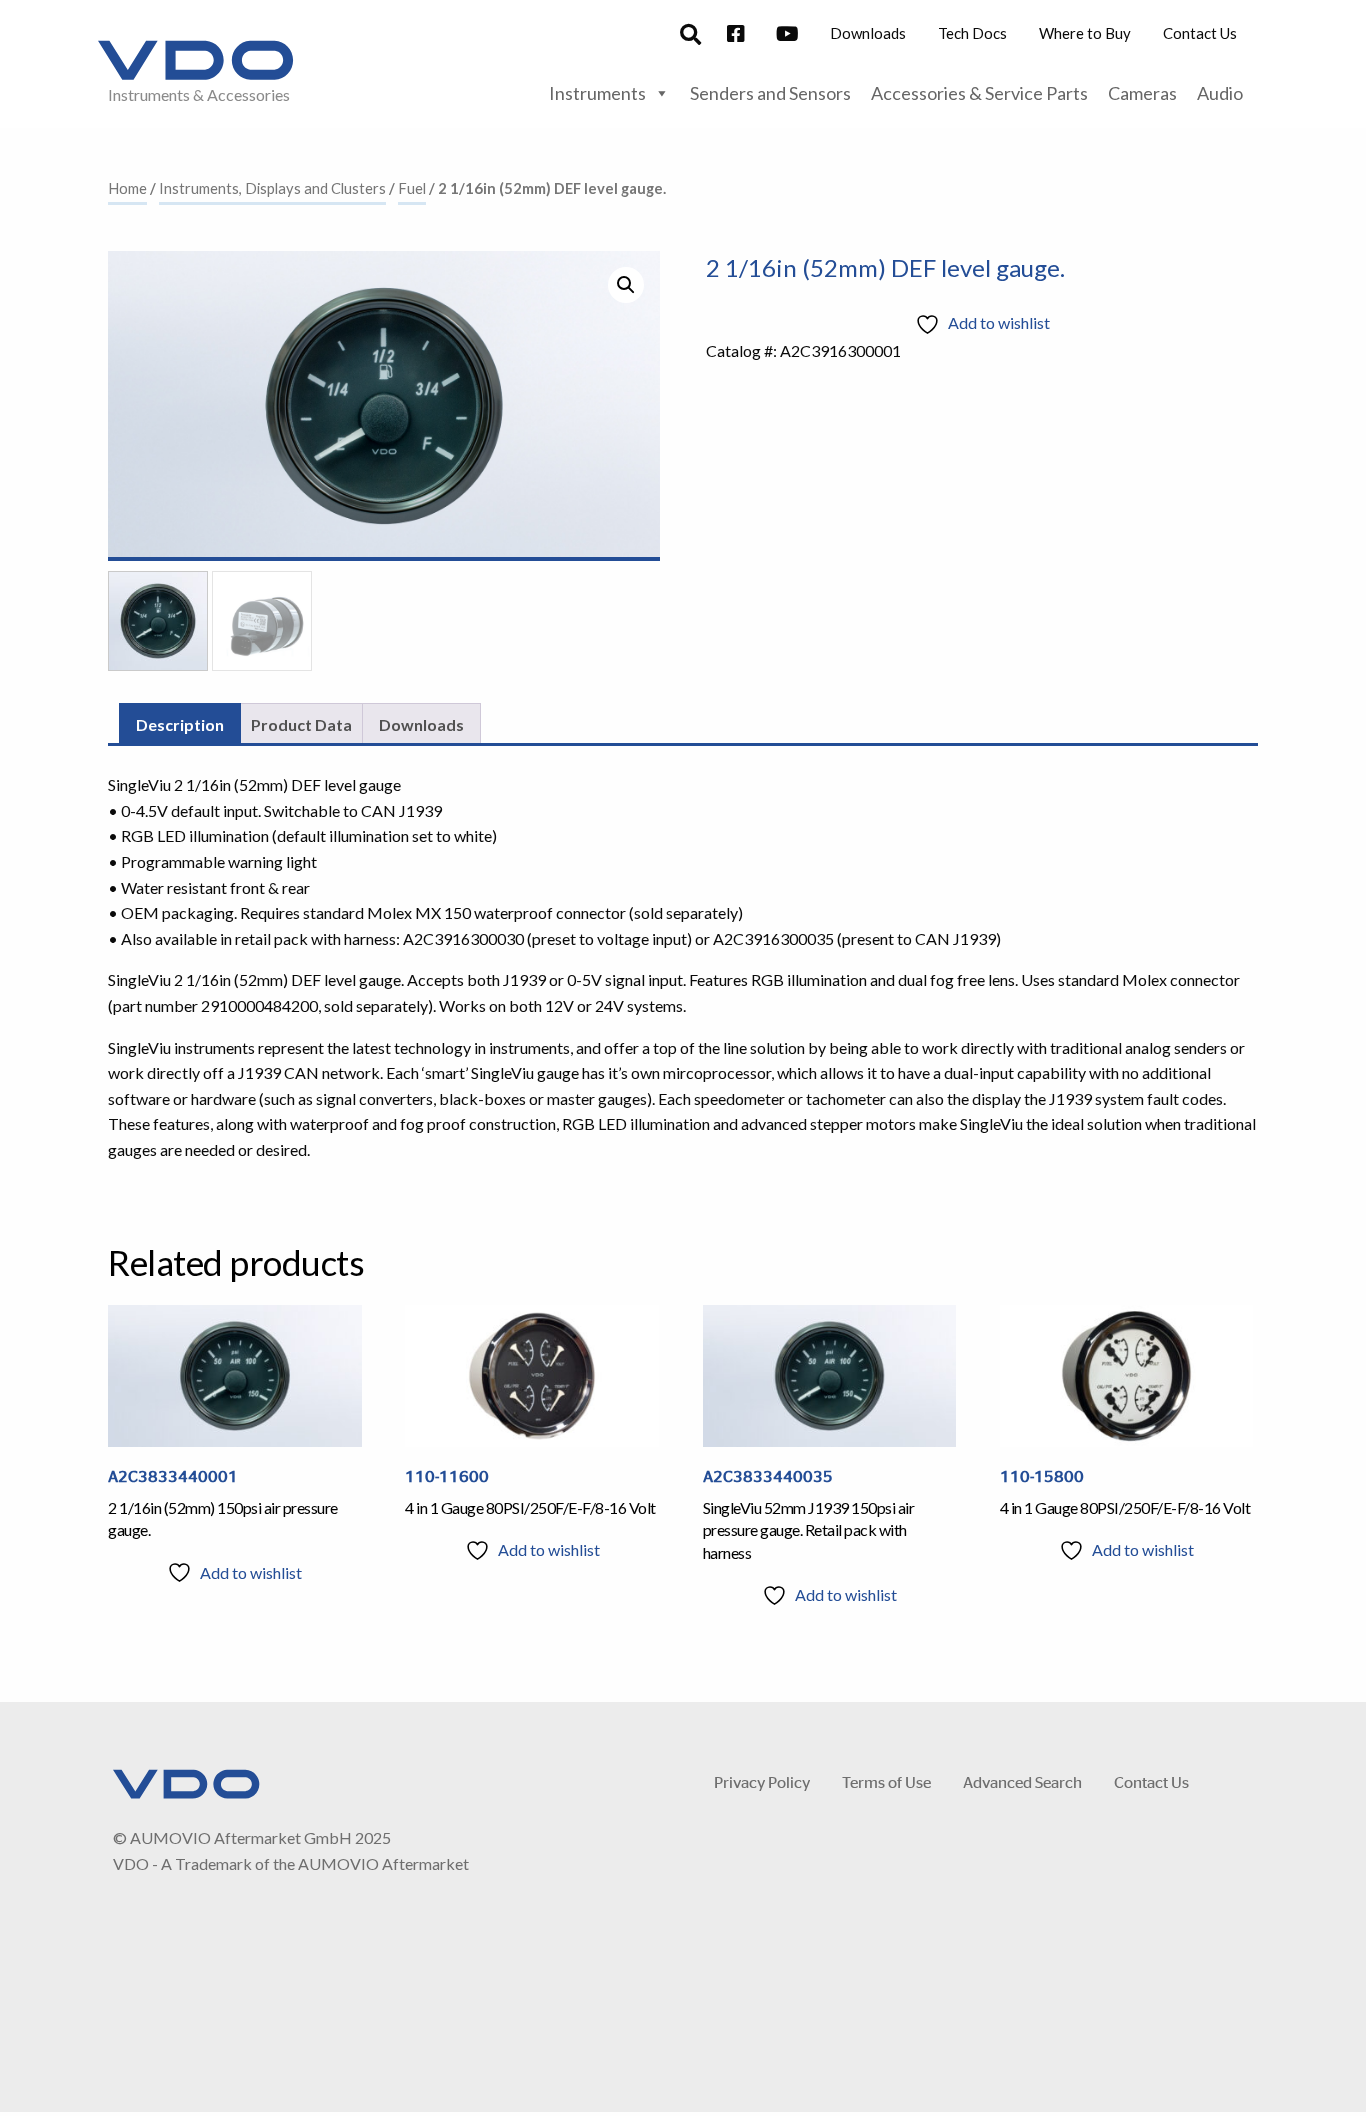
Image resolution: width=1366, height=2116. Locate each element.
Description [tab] (180, 724)
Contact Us (1200, 33)
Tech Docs (972, 33)
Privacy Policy (762, 1781)
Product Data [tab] (301, 724)
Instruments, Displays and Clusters (272, 188)
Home (127, 188)
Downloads (868, 33)
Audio (1220, 93)
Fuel (412, 188)
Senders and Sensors (770, 93)
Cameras (1142, 93)
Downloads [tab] (421, 724)
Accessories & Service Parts (979, 93)
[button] (626, 285)
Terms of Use (886, 1781)
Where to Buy (1085, 33)
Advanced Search (1022, 1781)
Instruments (597, 93)
